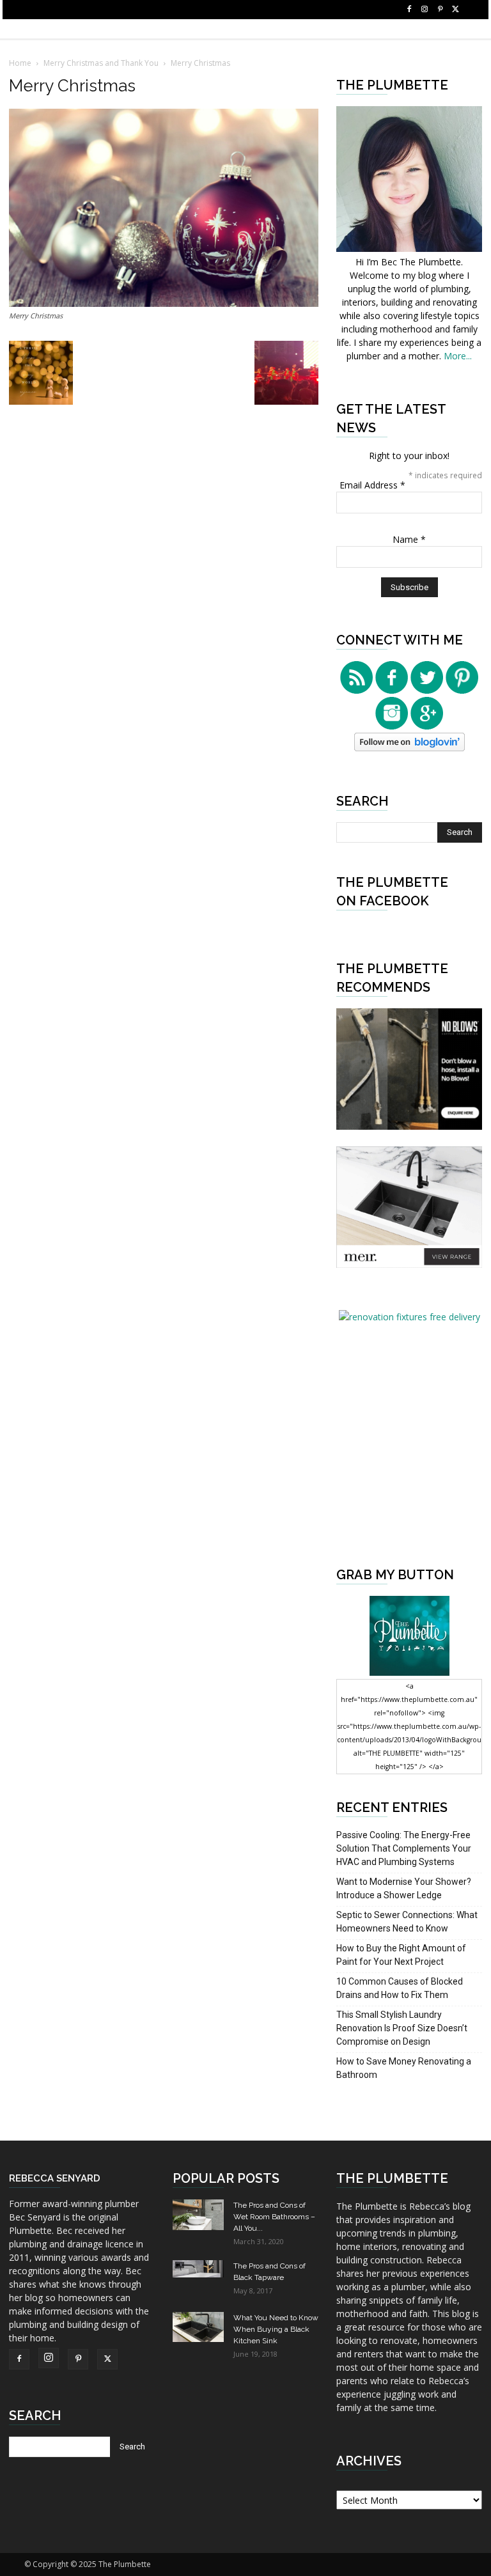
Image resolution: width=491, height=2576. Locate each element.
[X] (455, 10)
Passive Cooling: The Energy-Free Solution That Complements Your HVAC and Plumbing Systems (404, 1848)
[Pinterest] (440, 10)
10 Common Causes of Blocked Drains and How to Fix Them (400, 1988)
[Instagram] (425, 10)
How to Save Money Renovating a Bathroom (404, 2068)
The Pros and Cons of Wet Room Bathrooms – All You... (274, 2217)
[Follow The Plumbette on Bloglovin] (409, 748)
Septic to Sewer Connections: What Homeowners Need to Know (407, 1922)
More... (458, 356)
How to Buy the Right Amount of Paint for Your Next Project (401, 1955)
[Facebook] (409, 10)
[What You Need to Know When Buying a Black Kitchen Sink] (198, 2327)
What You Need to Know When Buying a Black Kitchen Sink (276, 2329)
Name (409, 539)
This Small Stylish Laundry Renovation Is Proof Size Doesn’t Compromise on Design (402, 2028)
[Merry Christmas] (164, 303)
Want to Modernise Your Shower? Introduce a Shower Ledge (404, 1888)
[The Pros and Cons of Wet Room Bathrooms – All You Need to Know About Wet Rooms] (198, 2215)
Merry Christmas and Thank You (101, 63)
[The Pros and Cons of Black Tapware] (198, 2269)
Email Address (372, 485)
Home (20, 63)
